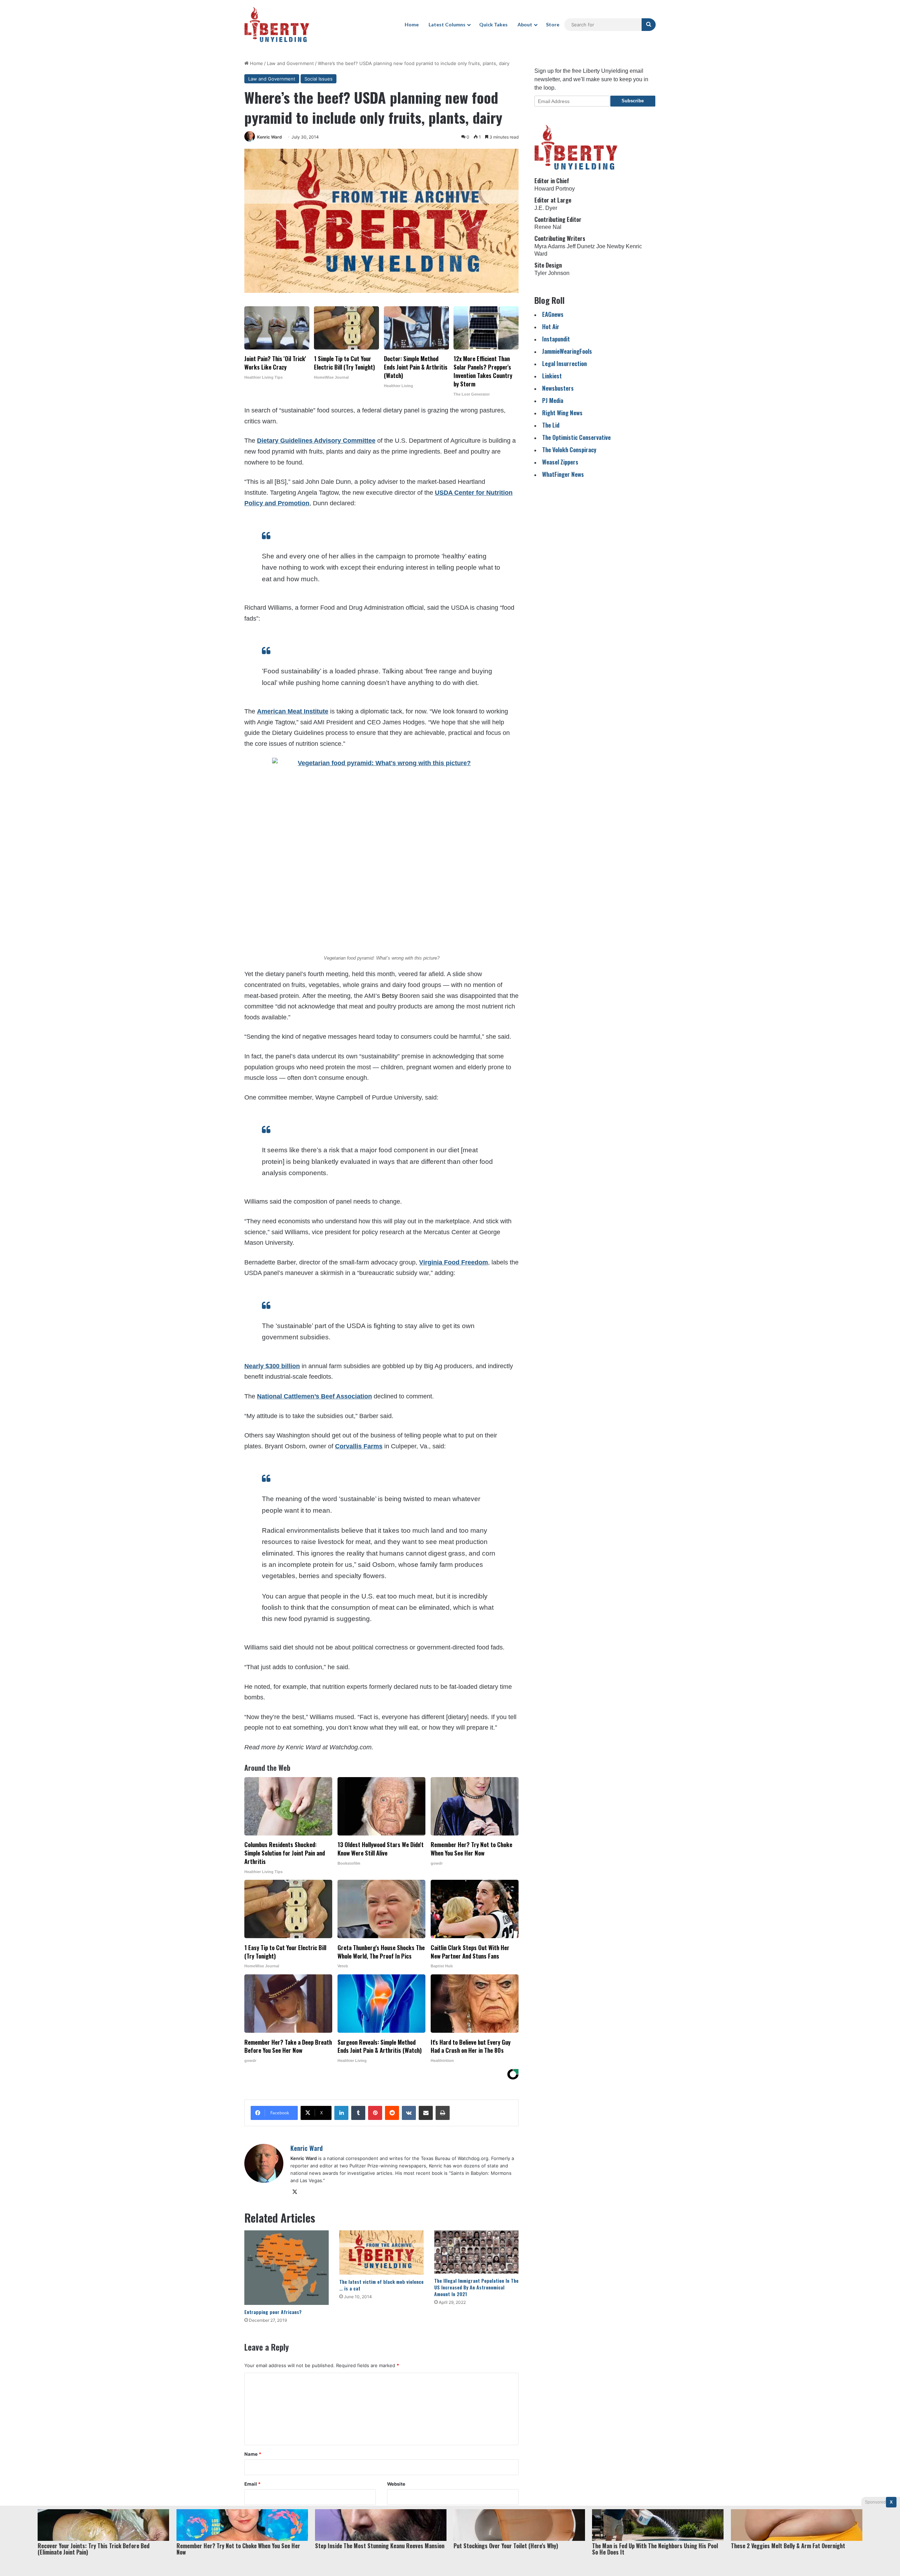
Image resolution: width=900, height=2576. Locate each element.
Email (252, 2484)
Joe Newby (610, 246)
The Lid (551, 425)
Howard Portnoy (555, 189)
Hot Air (551, 326)
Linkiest (552, 376)
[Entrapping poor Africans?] (287, 2267)
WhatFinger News (563, 474)
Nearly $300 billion (272, 1366)
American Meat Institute (293, 711)
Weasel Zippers (560, 462)
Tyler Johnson (552, 273)
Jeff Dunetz (581, 246)
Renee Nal (548, 227)
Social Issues (319, 79)
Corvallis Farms (359, 1446)
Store (553, 24)
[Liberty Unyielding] (277, 25)
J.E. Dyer (546, 208)
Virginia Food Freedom (454, 1262)
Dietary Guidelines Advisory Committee (316, 441)
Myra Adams (550, 246)
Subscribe (633, 101)
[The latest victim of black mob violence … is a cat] (381, 2253)
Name (253, 2454)
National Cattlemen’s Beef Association (314, 1396)
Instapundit (556, 339)
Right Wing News (562, 413)
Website (396, 2484)
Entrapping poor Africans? (273, 2312)
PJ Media (553, 400)
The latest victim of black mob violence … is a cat (381, 2285)
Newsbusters (558, 388)
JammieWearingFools (567, 351)
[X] (295, 2192)
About (525, 24)
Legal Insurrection (564, 363)
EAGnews (553, 314)
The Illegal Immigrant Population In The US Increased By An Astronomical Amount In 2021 (476, 2287)
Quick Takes (493, 24)
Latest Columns (447, 24)
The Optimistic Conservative (576, 437)
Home (412, 24)
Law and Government (290, 63)
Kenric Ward (269, 137)
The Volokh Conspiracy (569, 450)
